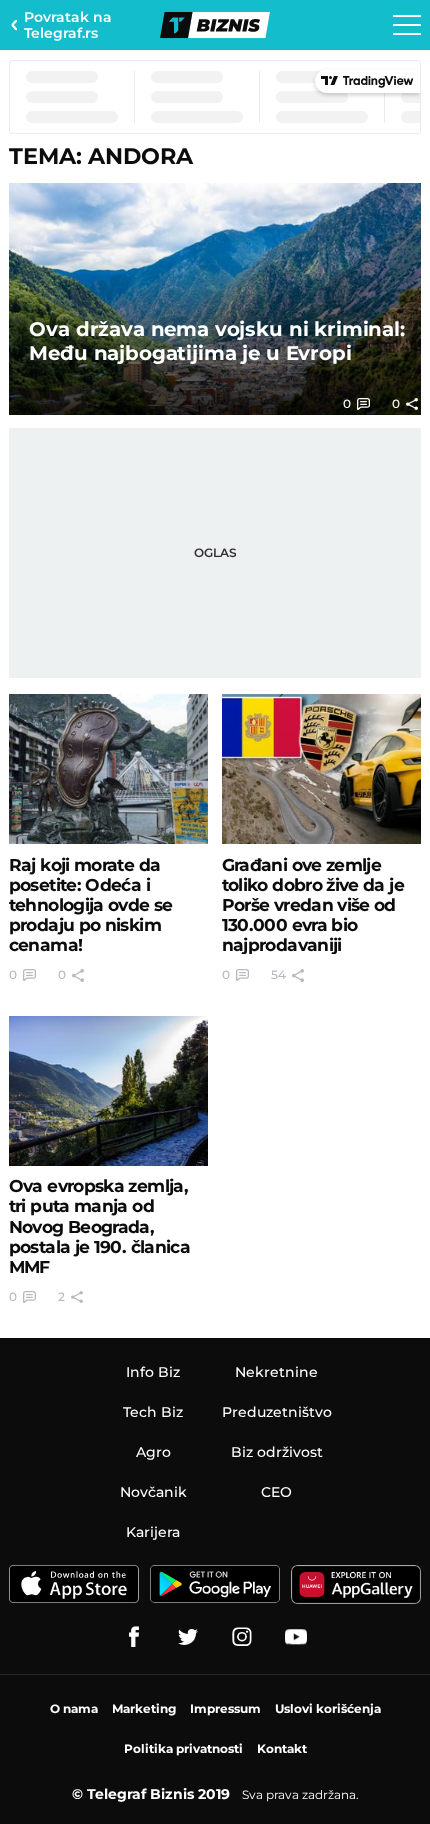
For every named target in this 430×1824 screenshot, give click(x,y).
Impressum (225, 1708)
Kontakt (282, 1748)
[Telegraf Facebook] (134, 1637)
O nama (74, 1708)
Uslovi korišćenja (328, 1708)
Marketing (144, 1708)
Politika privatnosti (183, 1748)
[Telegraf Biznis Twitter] (188, 1637)
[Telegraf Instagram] (242, 1637)
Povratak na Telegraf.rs (68, 25)
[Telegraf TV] (296, 1637)
